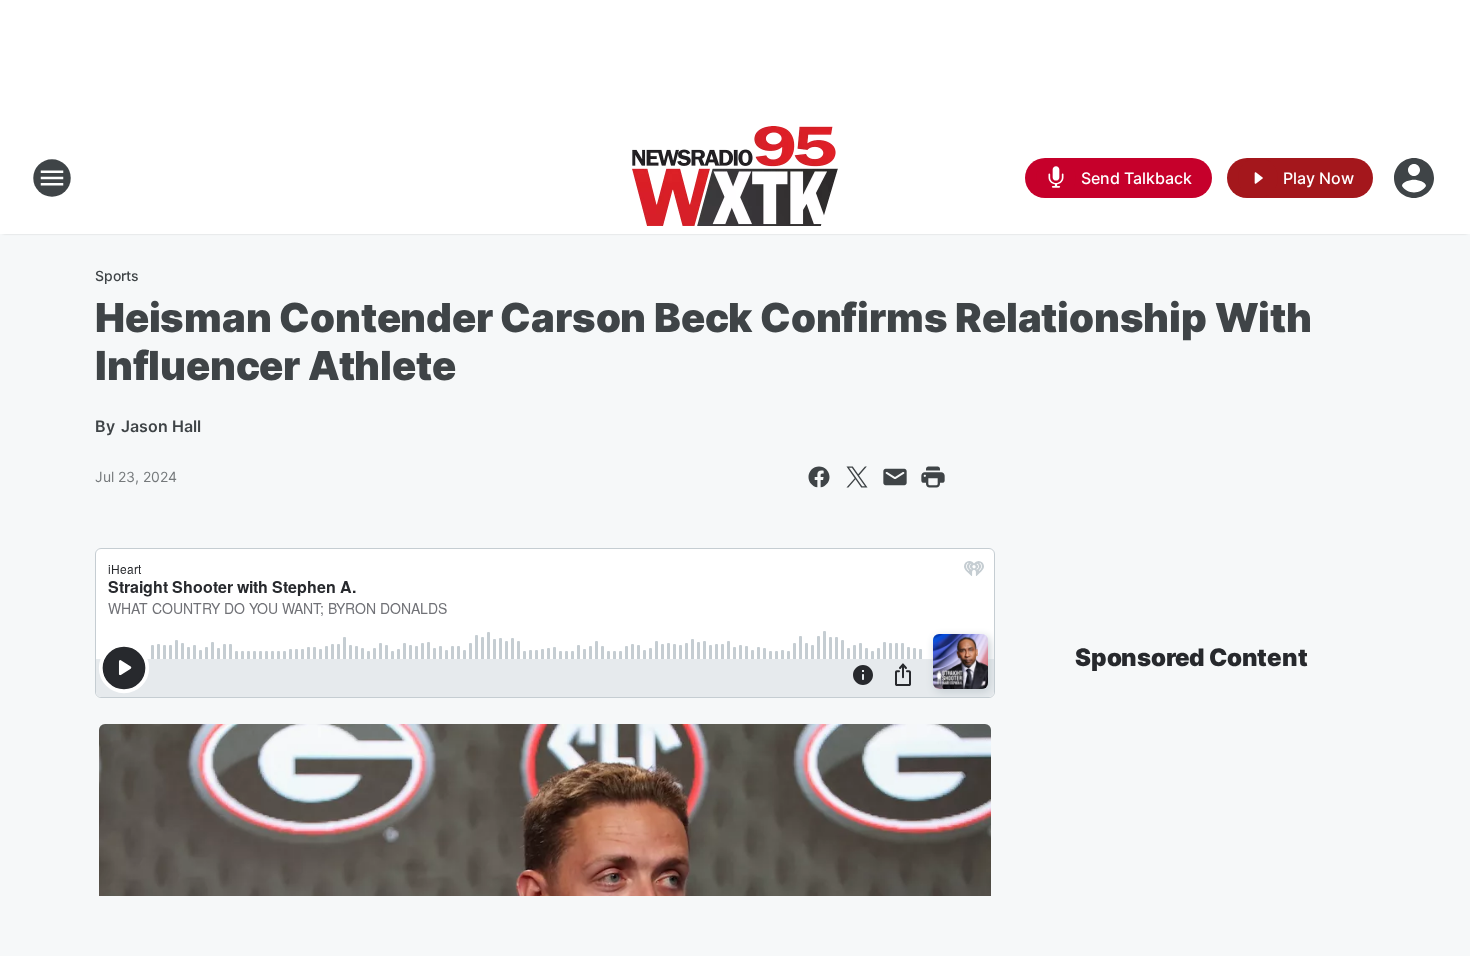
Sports (117, 275)
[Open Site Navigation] (52, 178)
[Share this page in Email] (895, 477)
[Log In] (1416, 178)
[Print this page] (933, 477)
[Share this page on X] (857, 477)
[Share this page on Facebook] (819, 477)
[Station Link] (735, 178)
